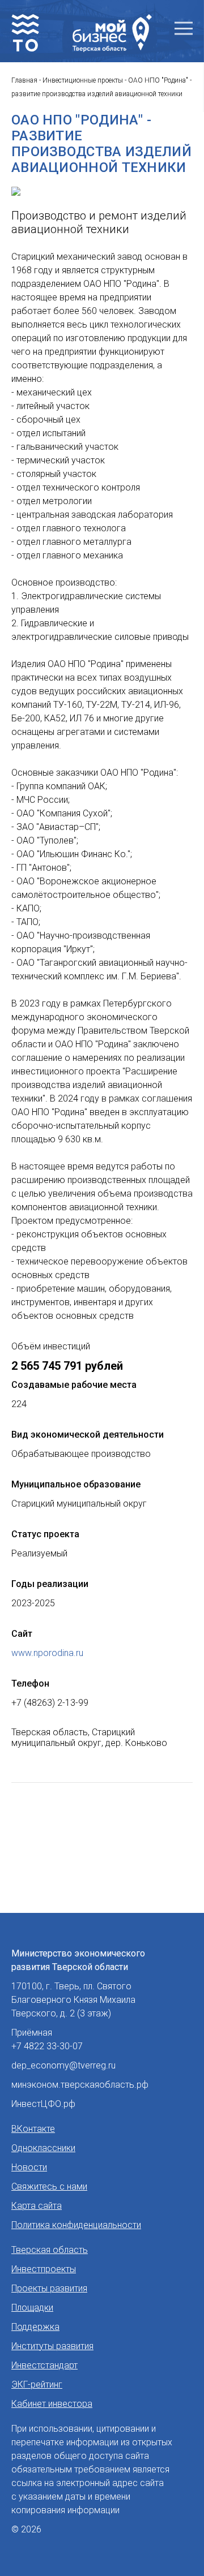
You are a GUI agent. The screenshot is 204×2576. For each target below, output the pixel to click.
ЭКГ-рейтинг (37, 2384)
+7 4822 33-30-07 (47, 2046)
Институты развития (52, 2346)
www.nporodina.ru (47, 1653)
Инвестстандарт (44, 2365)
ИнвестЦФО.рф (43, 2104)
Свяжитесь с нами (49, 2186)
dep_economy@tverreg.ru (63, 2065)
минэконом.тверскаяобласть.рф (80, 2085)
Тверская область (50, 2250)
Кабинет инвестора (52, 2404)
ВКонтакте (33, 2129)
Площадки (32, 2308)
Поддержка (35, 2327)
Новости (29, 2167)
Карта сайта (37, 2206)
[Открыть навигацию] (184, 29)
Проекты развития (49, 2288)
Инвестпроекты (44, 2269)
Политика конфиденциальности (76, 2225)
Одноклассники (43, 2148)
